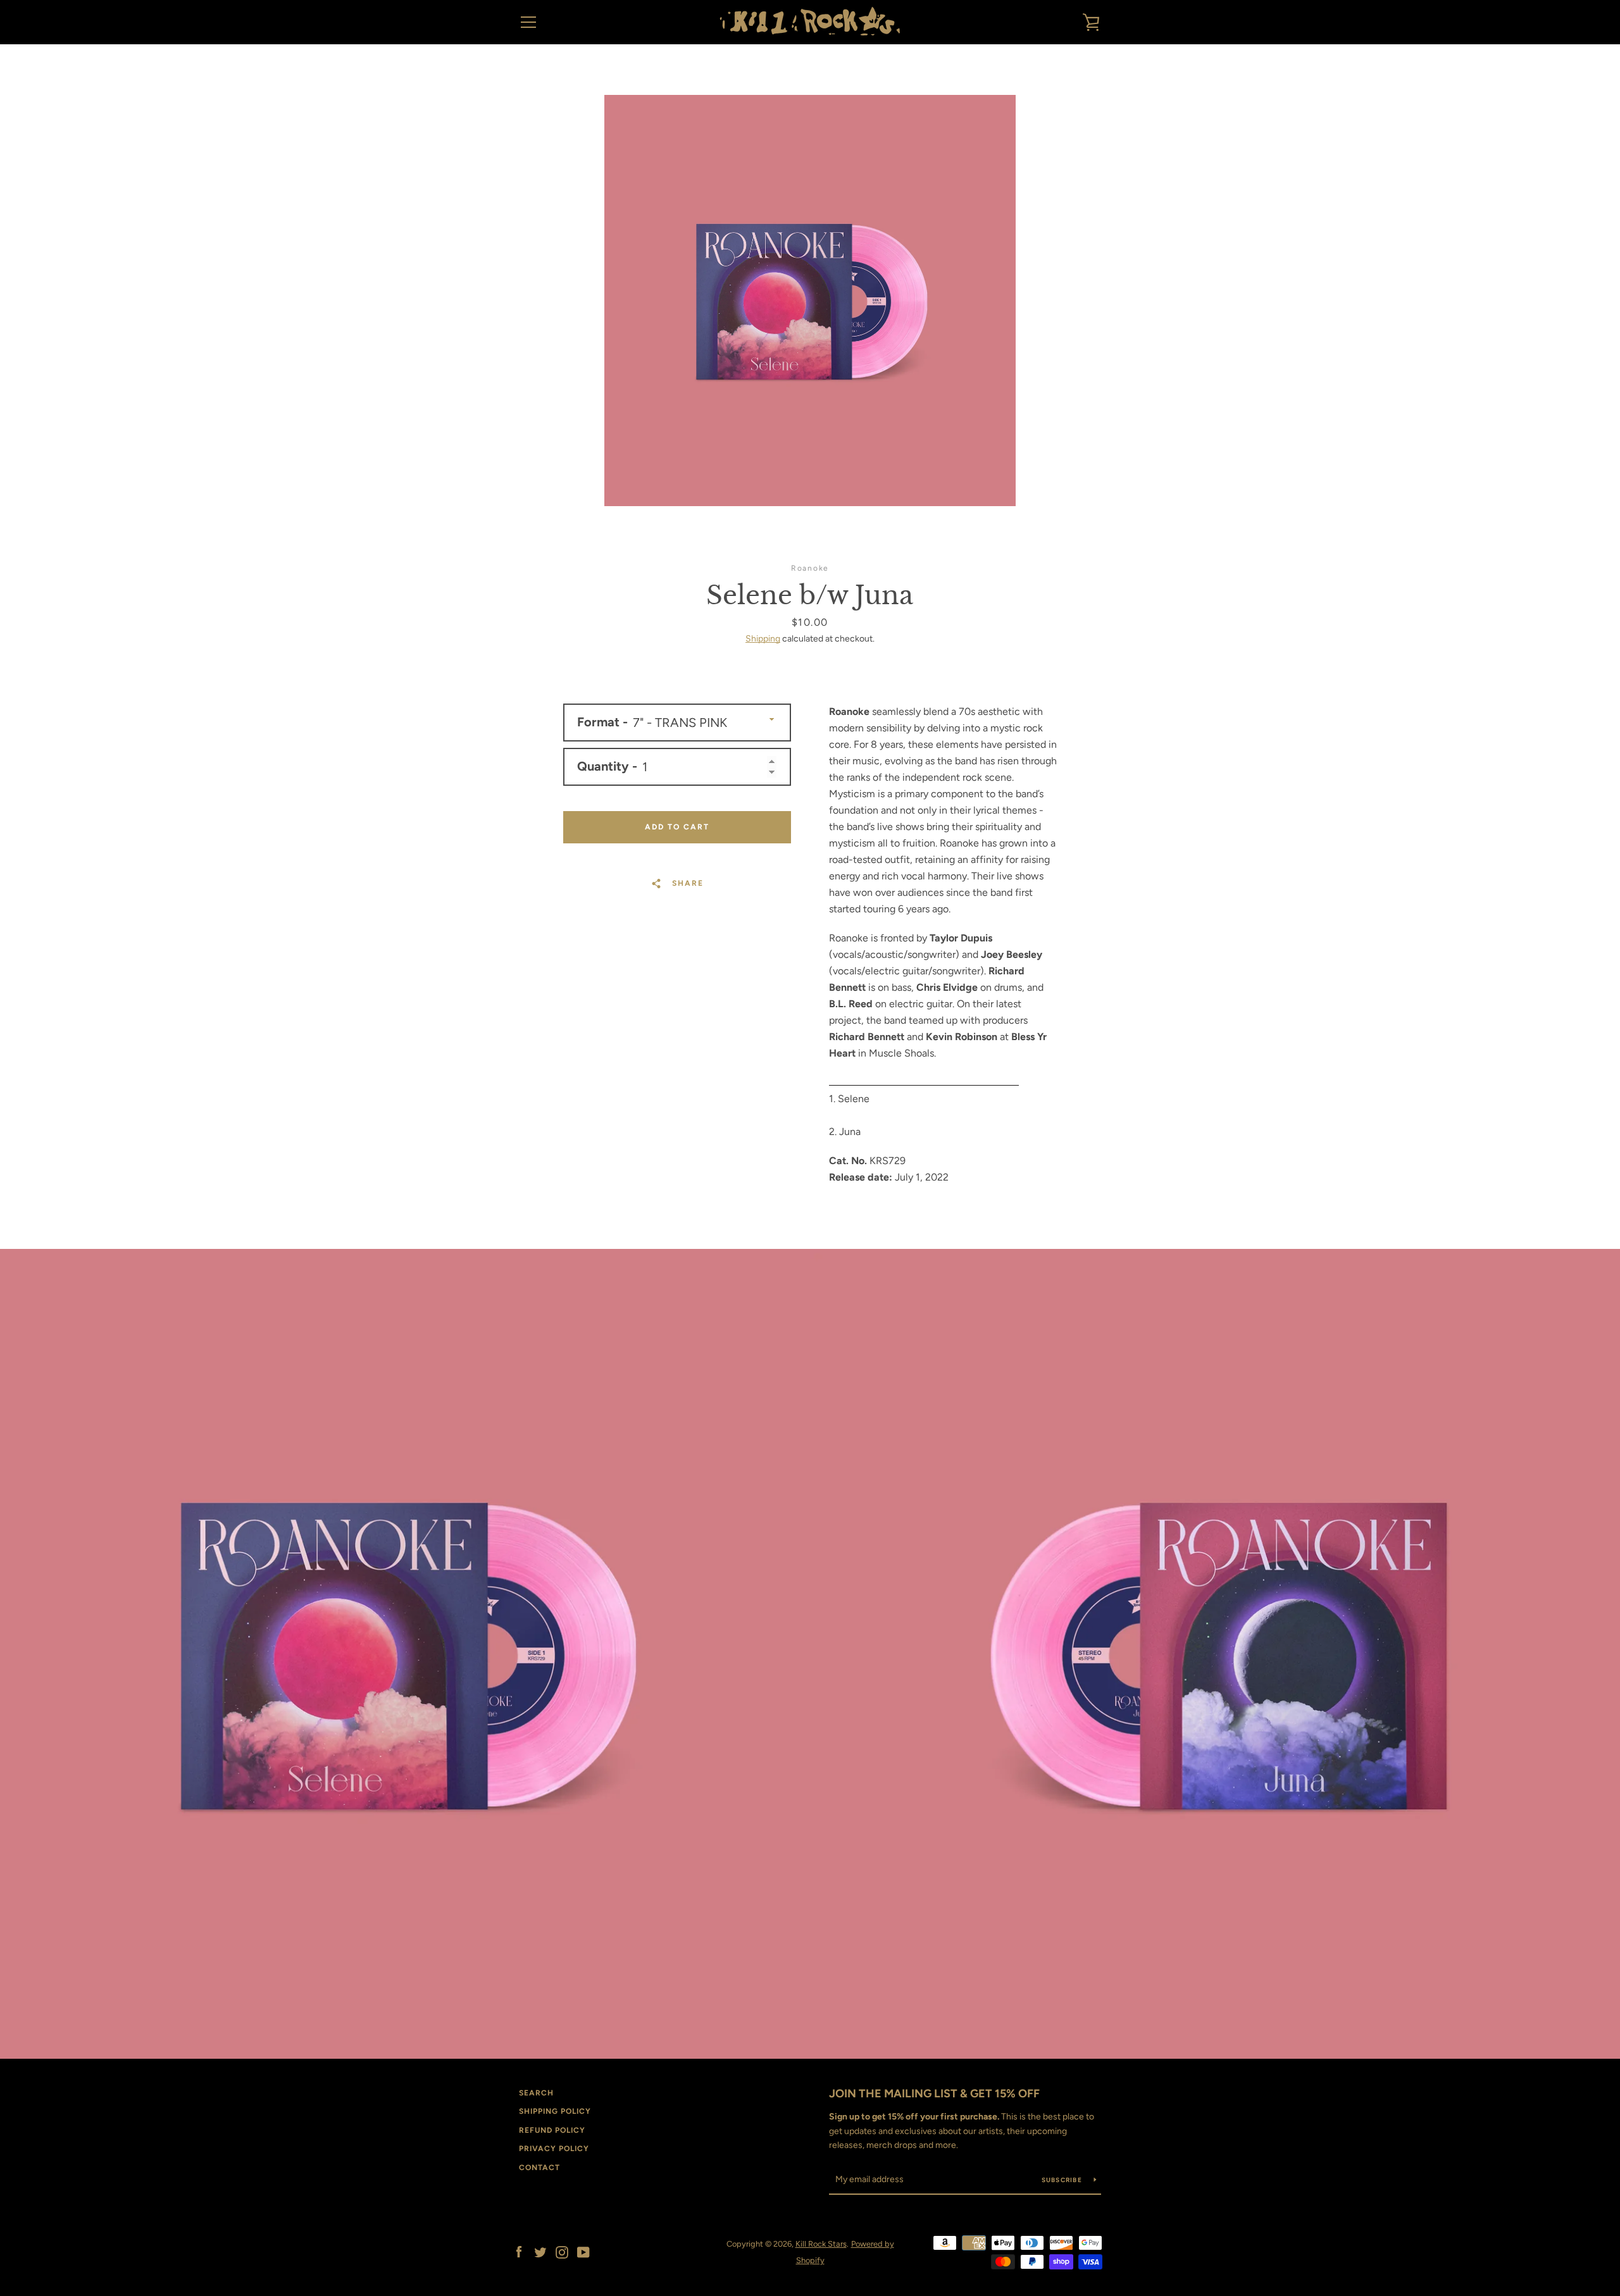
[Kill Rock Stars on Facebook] (519, 2251)
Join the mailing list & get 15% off (934, 2094)
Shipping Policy (555, 2111)
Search (536, 2093)
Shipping (763, 639)
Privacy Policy (554, 2149)
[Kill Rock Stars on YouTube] (583, 2251)
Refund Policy (552, 2130)
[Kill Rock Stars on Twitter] (540, 2251)
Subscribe (1063, 2180)
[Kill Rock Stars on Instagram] (562, 2251)
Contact (539, 2168)
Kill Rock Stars (821, 2244)
